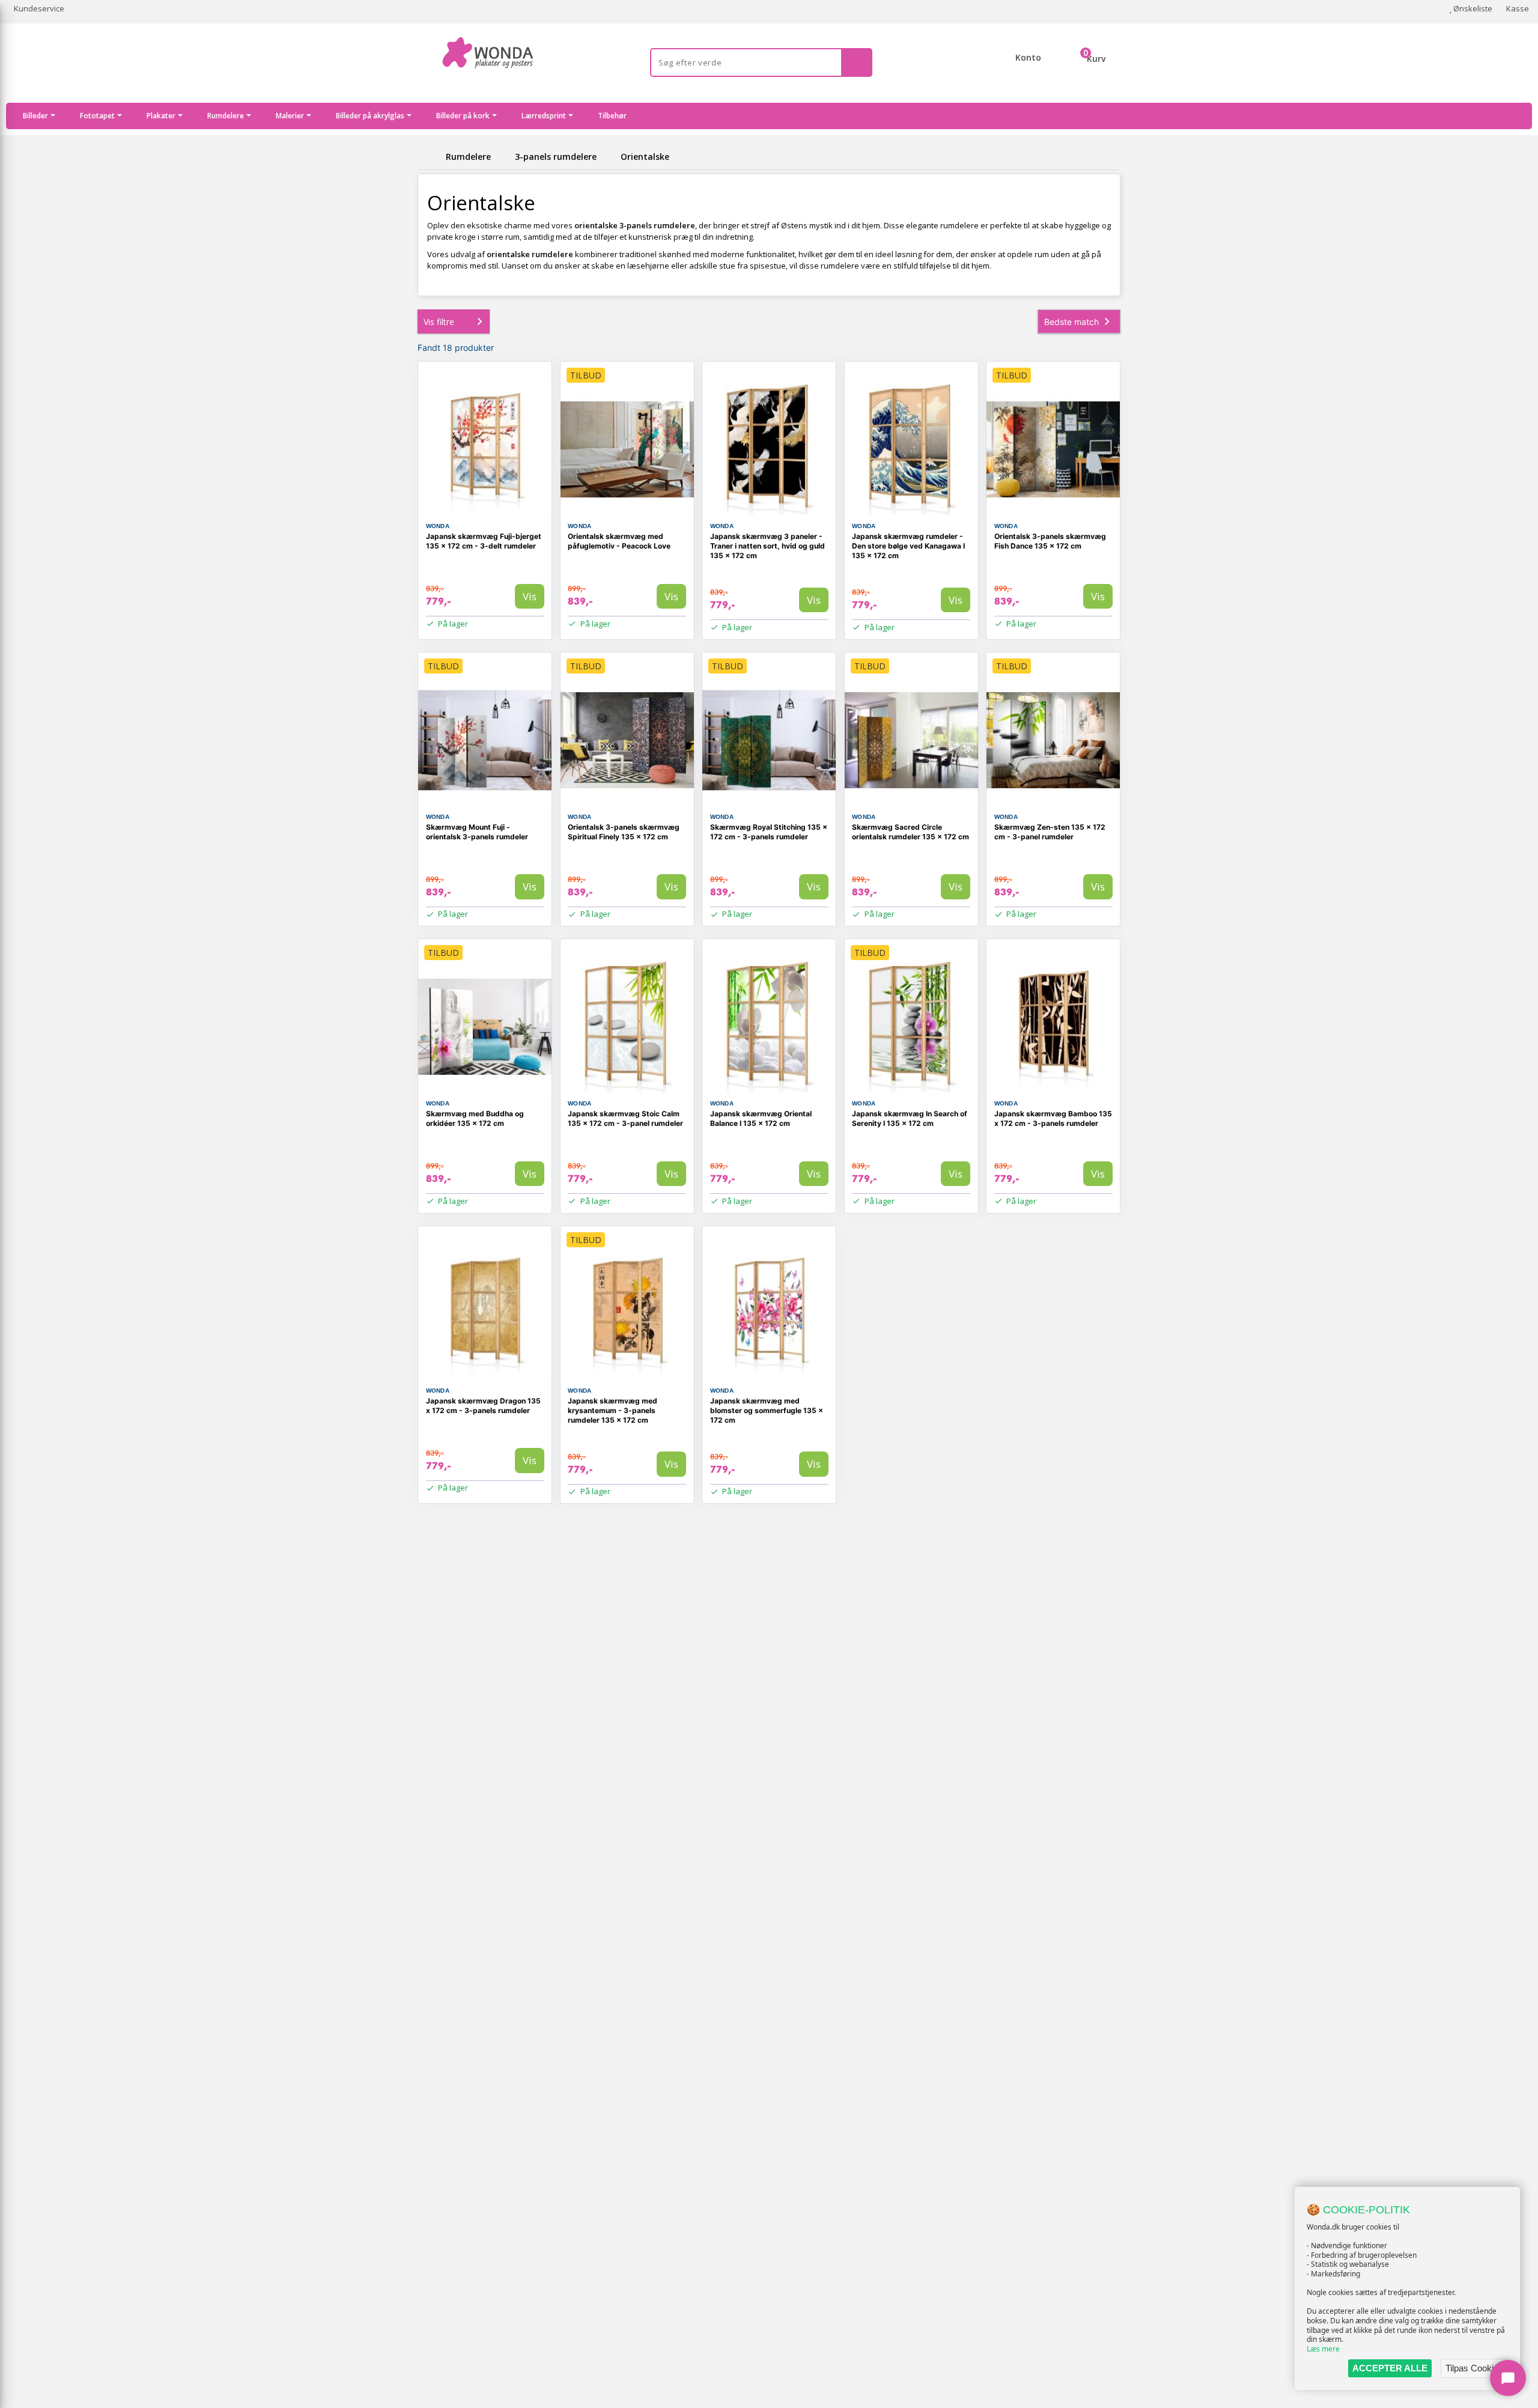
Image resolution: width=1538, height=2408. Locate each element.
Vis (530, 596)
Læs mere (1323, 2349)
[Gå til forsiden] (430, 157)
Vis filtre (439, 322)
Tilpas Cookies (1474, 2368)
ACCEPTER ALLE (1390, 2368)
